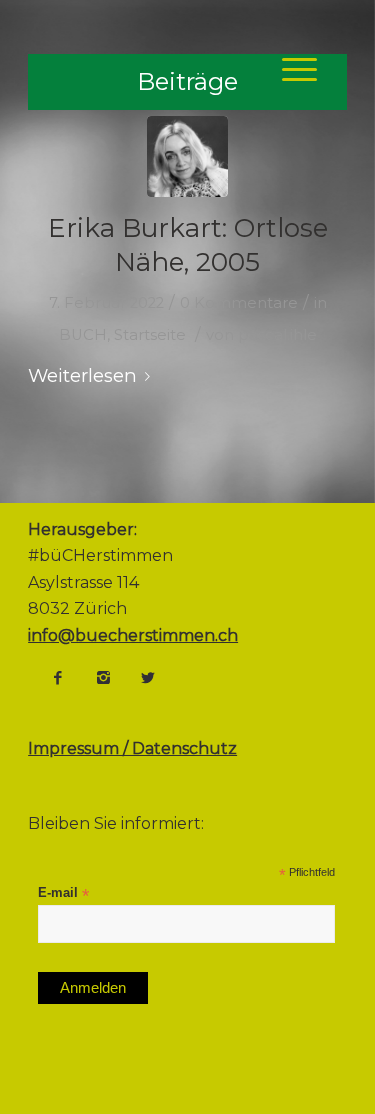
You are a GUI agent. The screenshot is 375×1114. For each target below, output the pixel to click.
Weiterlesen (82, 375)
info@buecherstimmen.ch (133, 635)
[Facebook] (58, 678)
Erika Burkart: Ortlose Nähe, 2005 (188, 245)
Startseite (150, 335)
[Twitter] (148, 678)
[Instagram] (103, 678)
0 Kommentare (239, 303)
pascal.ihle (277, 335)
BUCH (83, 335)
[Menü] (289, 69)
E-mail (63, 893)
